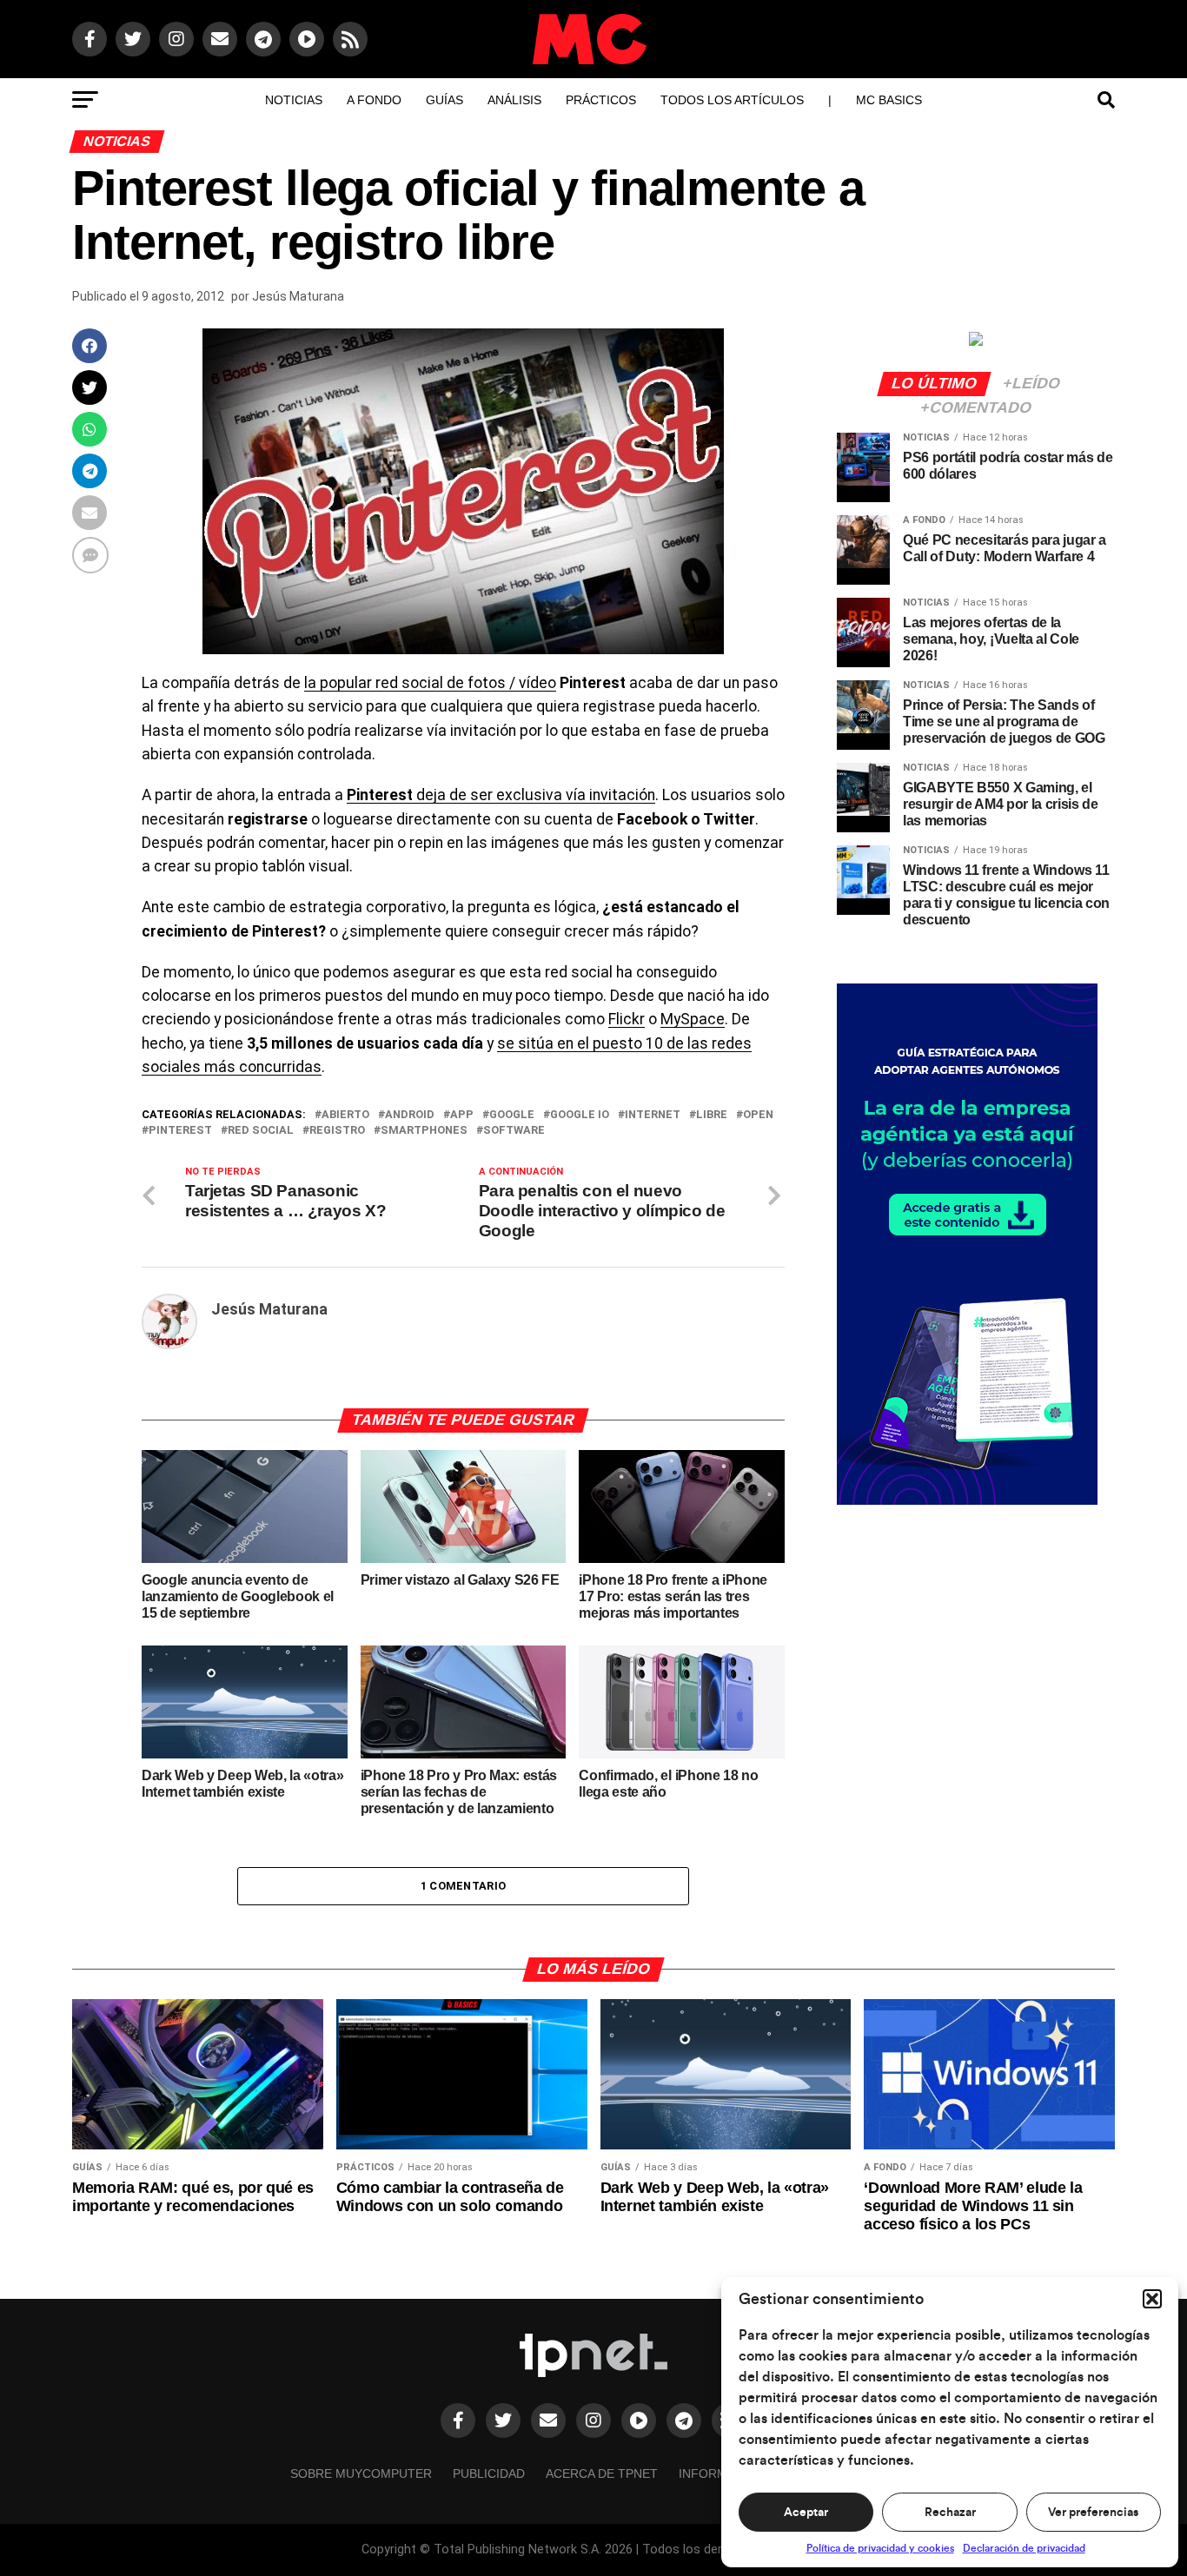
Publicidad (489, 2473)
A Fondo (374, 100)
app (462, 1115)
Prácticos (601, 100)
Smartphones (424, 1131)
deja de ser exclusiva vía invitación (501, 795)
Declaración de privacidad (1024, 2548)
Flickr (627, 1019)
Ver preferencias (1093, 2513)
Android (410, 1115)
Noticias (294, 100)
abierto (345, 1115)
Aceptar (806, 2513)
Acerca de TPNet (602, 2473)
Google (512, 1115)
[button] (1152, 2299)
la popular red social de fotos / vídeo (430, 683)
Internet (653, 1115)
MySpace (693, 1019)
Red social (261, 1131)
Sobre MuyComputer (361, 2473)
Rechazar (950, 2513)
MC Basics (889, 100)
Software (514, 1131)
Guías (444, 100)
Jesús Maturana (298, 296)
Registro (337, 1131)
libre (712, 1115)
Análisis (514, 100)
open (758, 1115)
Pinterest (180, 1131)
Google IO (580, 1115)
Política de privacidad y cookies (880, 2548)
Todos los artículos (732, 100)
